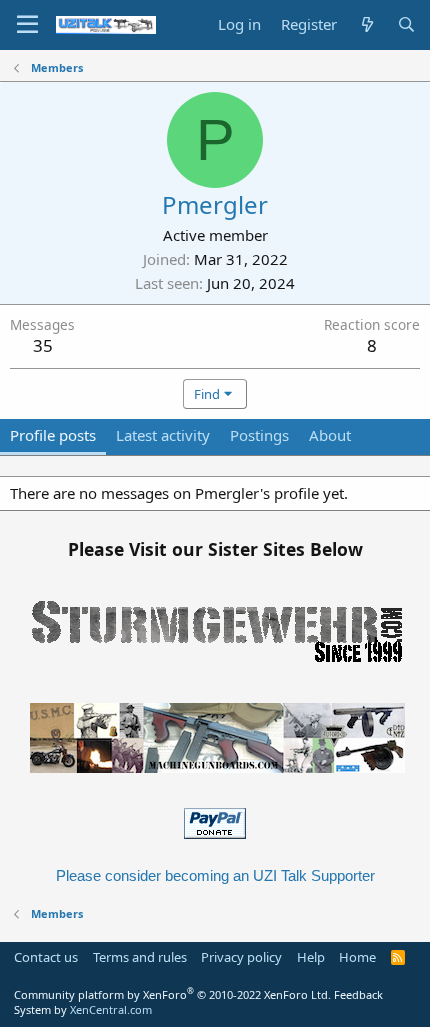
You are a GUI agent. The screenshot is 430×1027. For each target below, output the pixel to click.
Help (311, 957)
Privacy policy (241, 957)
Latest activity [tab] (163, 435)
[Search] (406, 24)
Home (357, 957)
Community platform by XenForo (172, 994)
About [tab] (330, 435)
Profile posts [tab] (53, 435)
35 (43, 345)
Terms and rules (140, 957)
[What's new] (366, 24)
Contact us (46, 957)
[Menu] (27, 25)
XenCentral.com (111, 1009)
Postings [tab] (259, 435)
